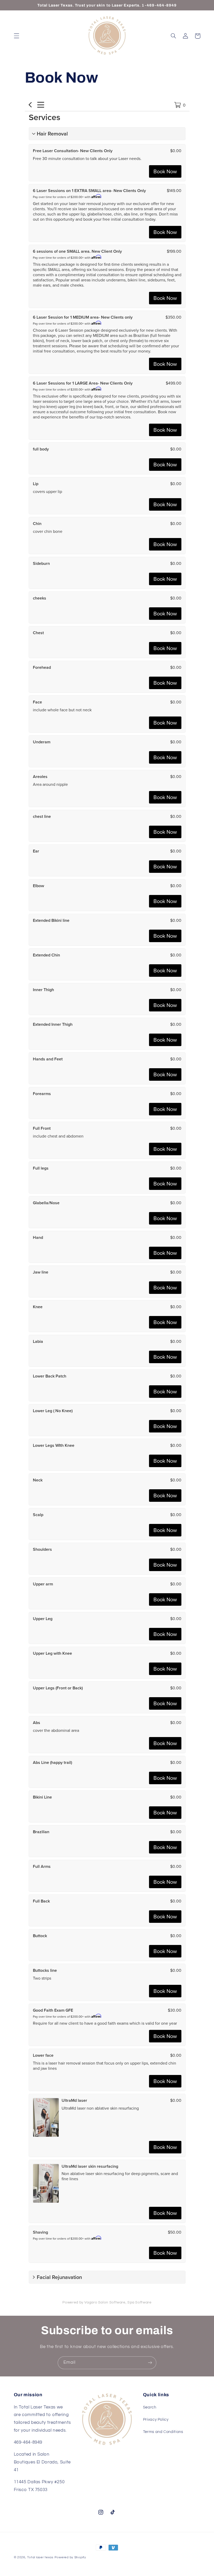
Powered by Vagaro (80, 2302)
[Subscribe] (150, 2363)
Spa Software (139, 2302)
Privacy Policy (156, 2420)
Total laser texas (40, 2557)
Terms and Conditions (163, 2432)
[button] (16, 36)
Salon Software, (112, 2302)
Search (150, 2407)
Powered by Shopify (70, 2557)
